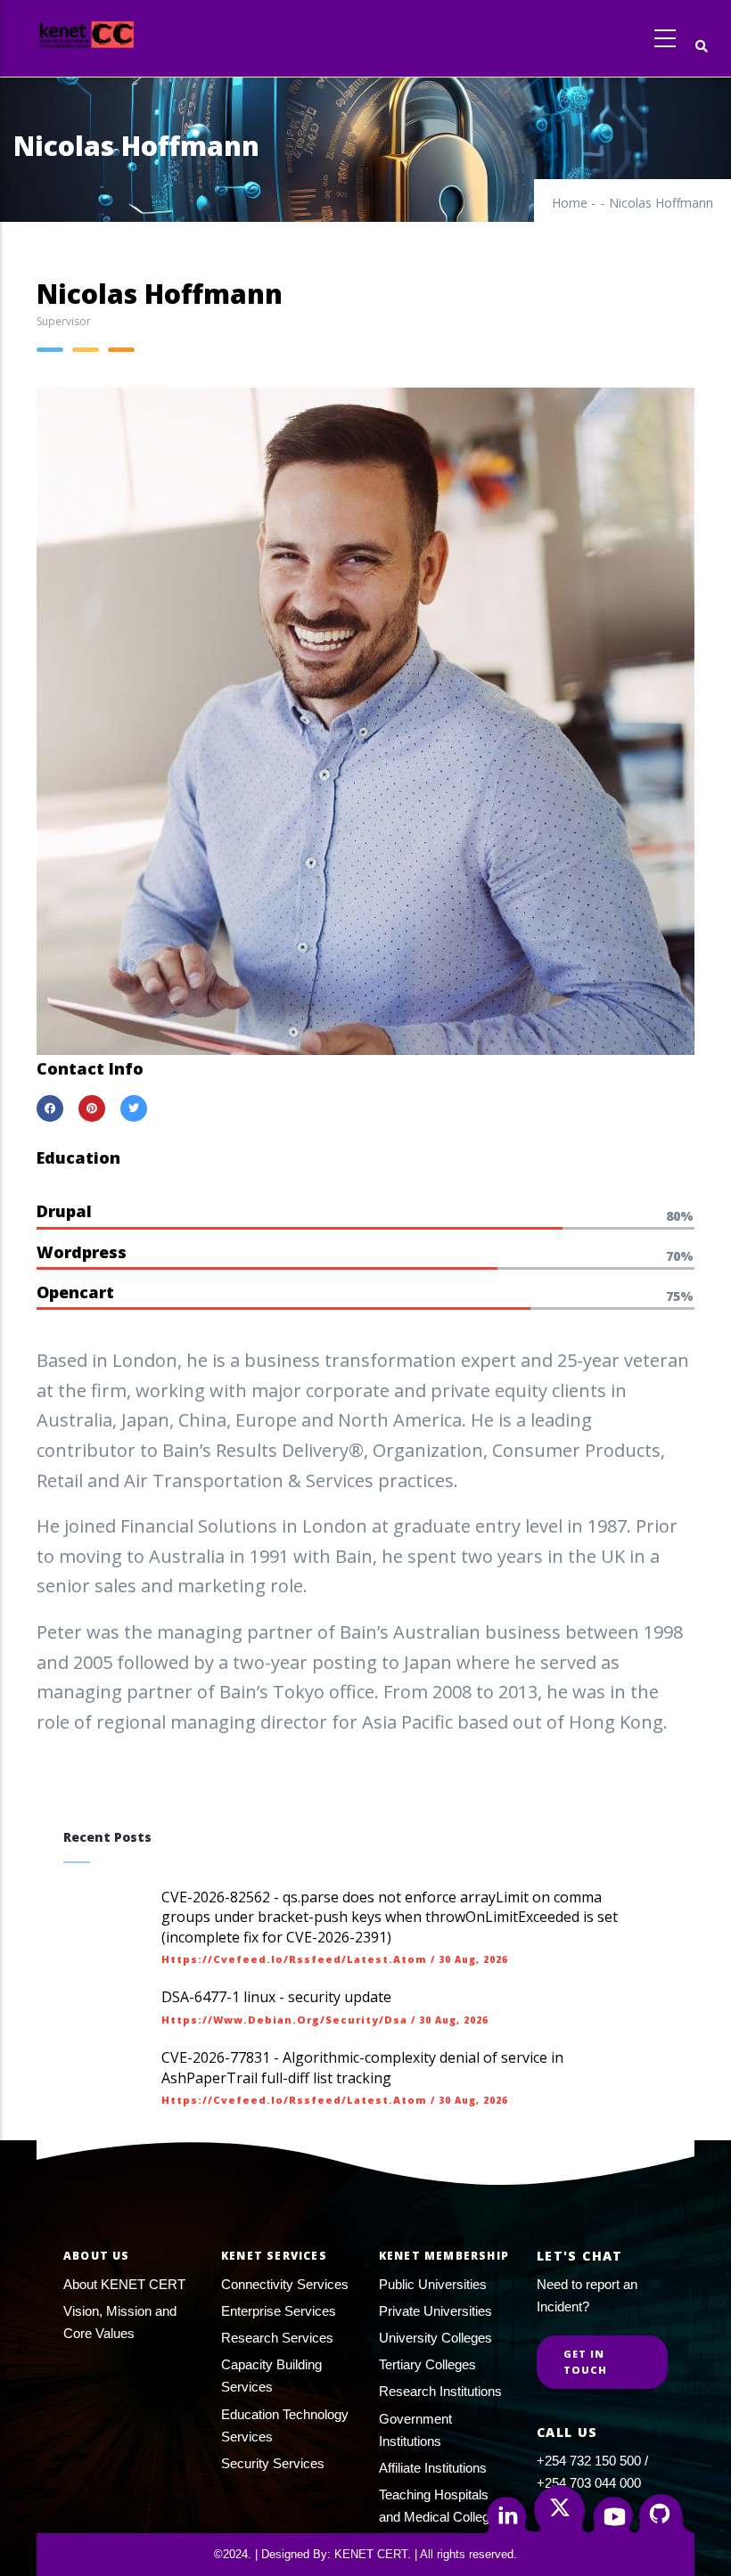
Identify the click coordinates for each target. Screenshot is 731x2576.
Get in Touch (586, 2362)
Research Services (277, 2338)
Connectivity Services (285, 2284)
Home (570, 203)
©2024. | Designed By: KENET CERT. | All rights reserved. (365, 2554)
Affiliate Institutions (433, 2468)
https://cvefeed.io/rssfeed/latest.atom (294, 1959)
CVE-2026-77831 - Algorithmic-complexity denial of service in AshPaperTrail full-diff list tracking (362, 2067)
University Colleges (435, 2338)
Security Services (273, 2463)
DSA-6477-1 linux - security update (276, 1997)
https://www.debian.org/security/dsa (284, 2020)
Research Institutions (440, 2391)
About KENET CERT (124, 2284)
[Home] (119, 34)
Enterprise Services (279, 2311)
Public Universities (433, 2284)
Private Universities (435, 2311)
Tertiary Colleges (427, 2364)
